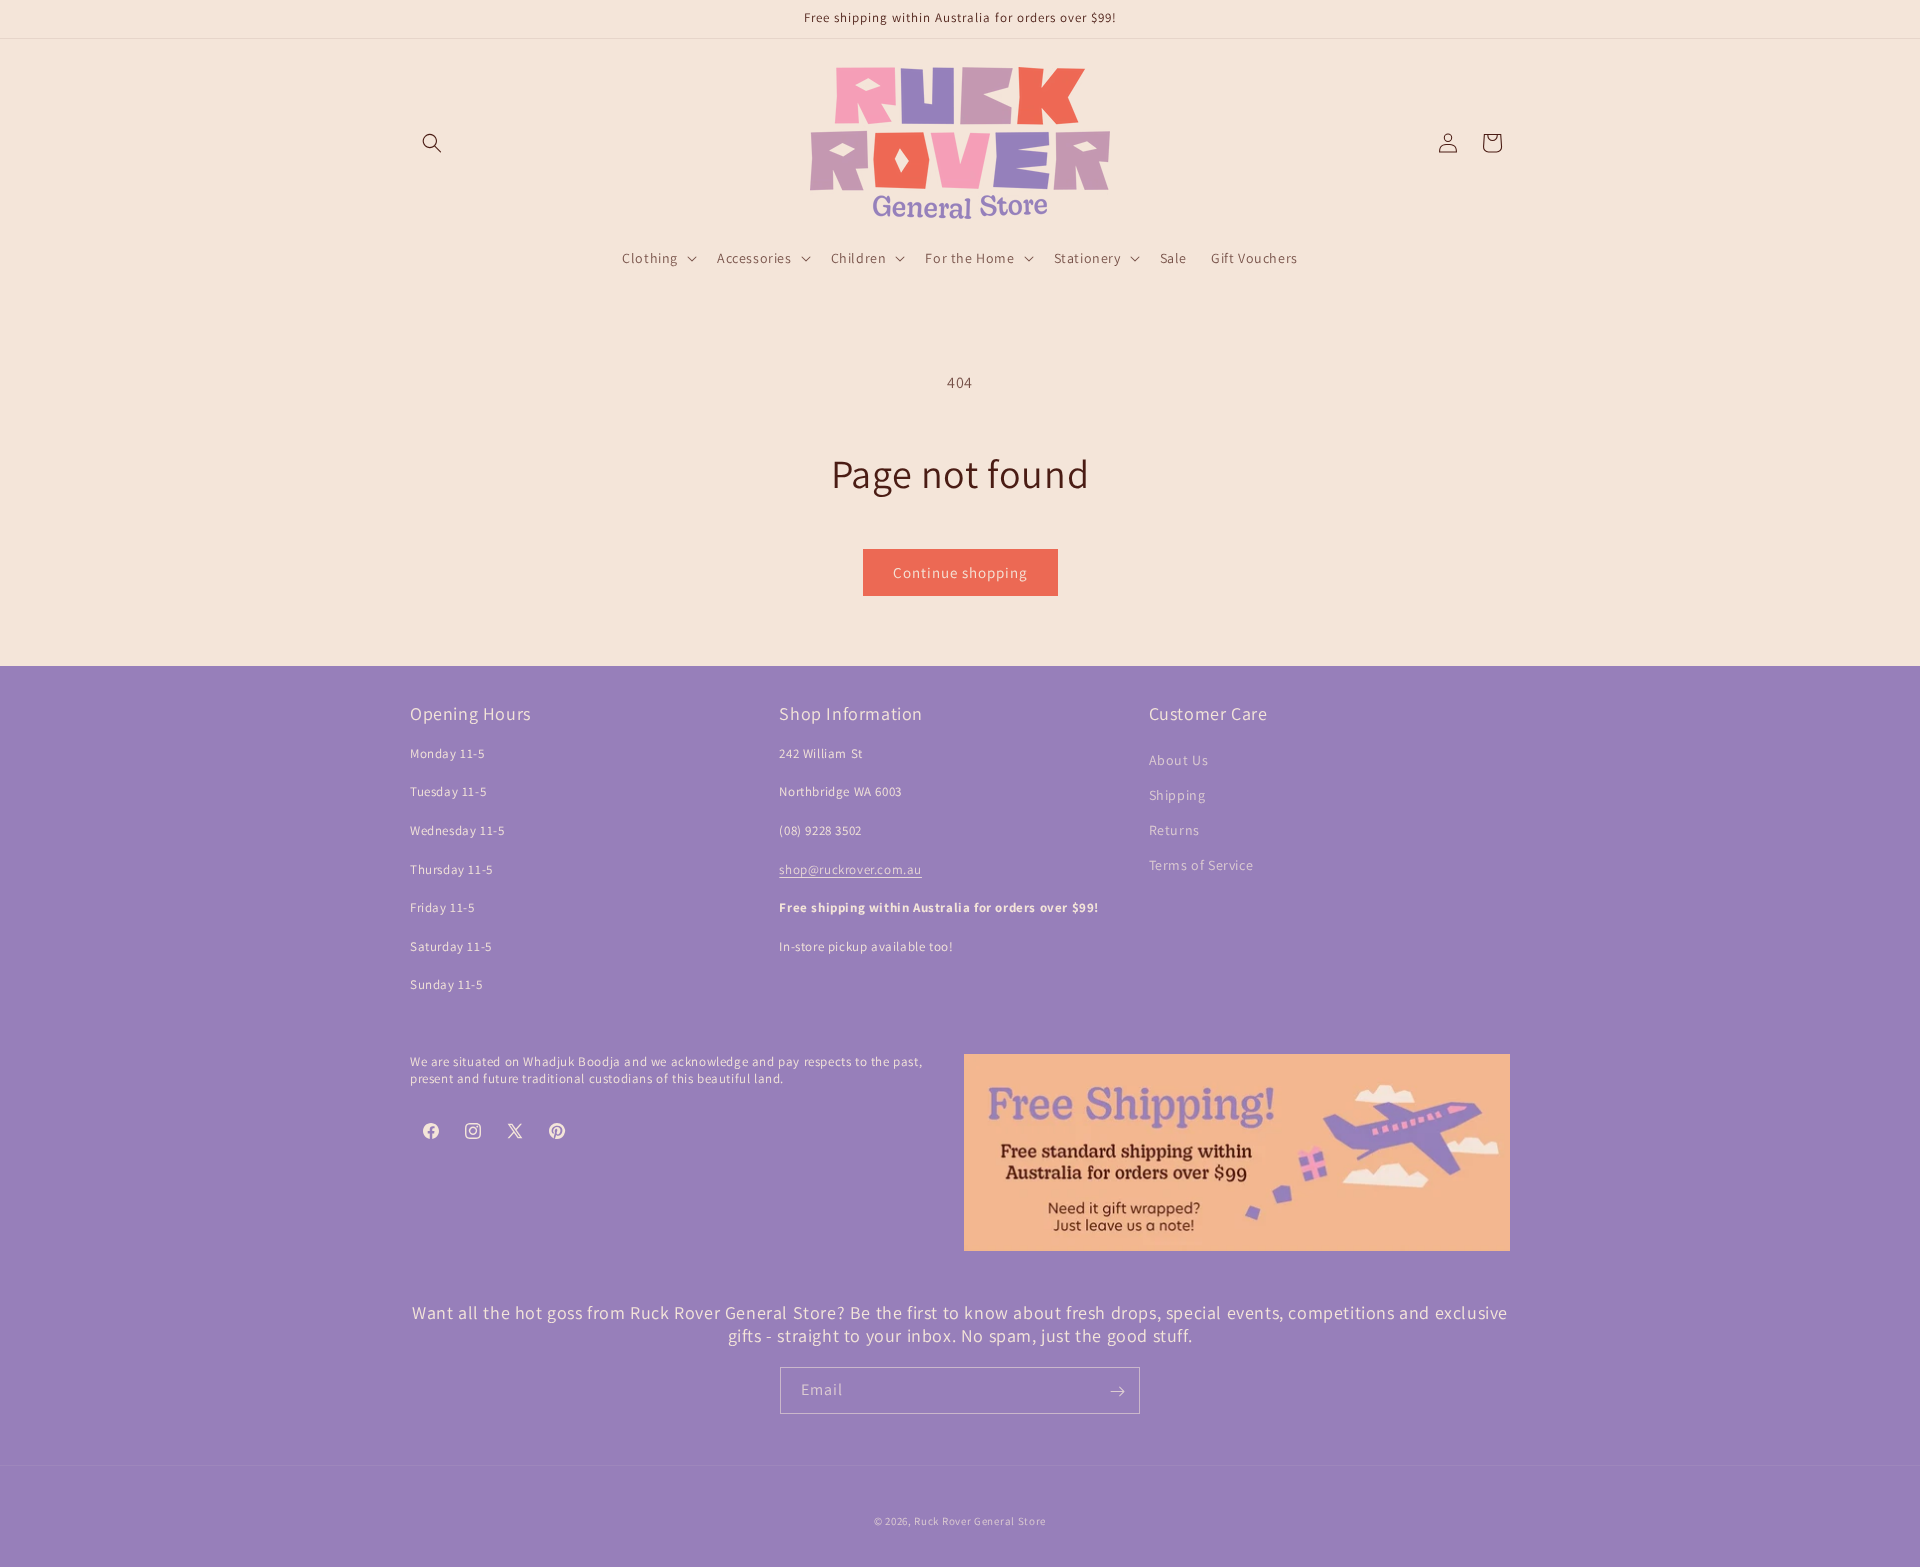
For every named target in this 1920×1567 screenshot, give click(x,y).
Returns (1174, 830)
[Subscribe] (1117, 1391)
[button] (432, 143)
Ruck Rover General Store (980, 1521)
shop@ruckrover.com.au (850, 869)
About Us (1179, 760)
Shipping (1177, 795)
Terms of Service (1201, 865)
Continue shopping (960, 572)
